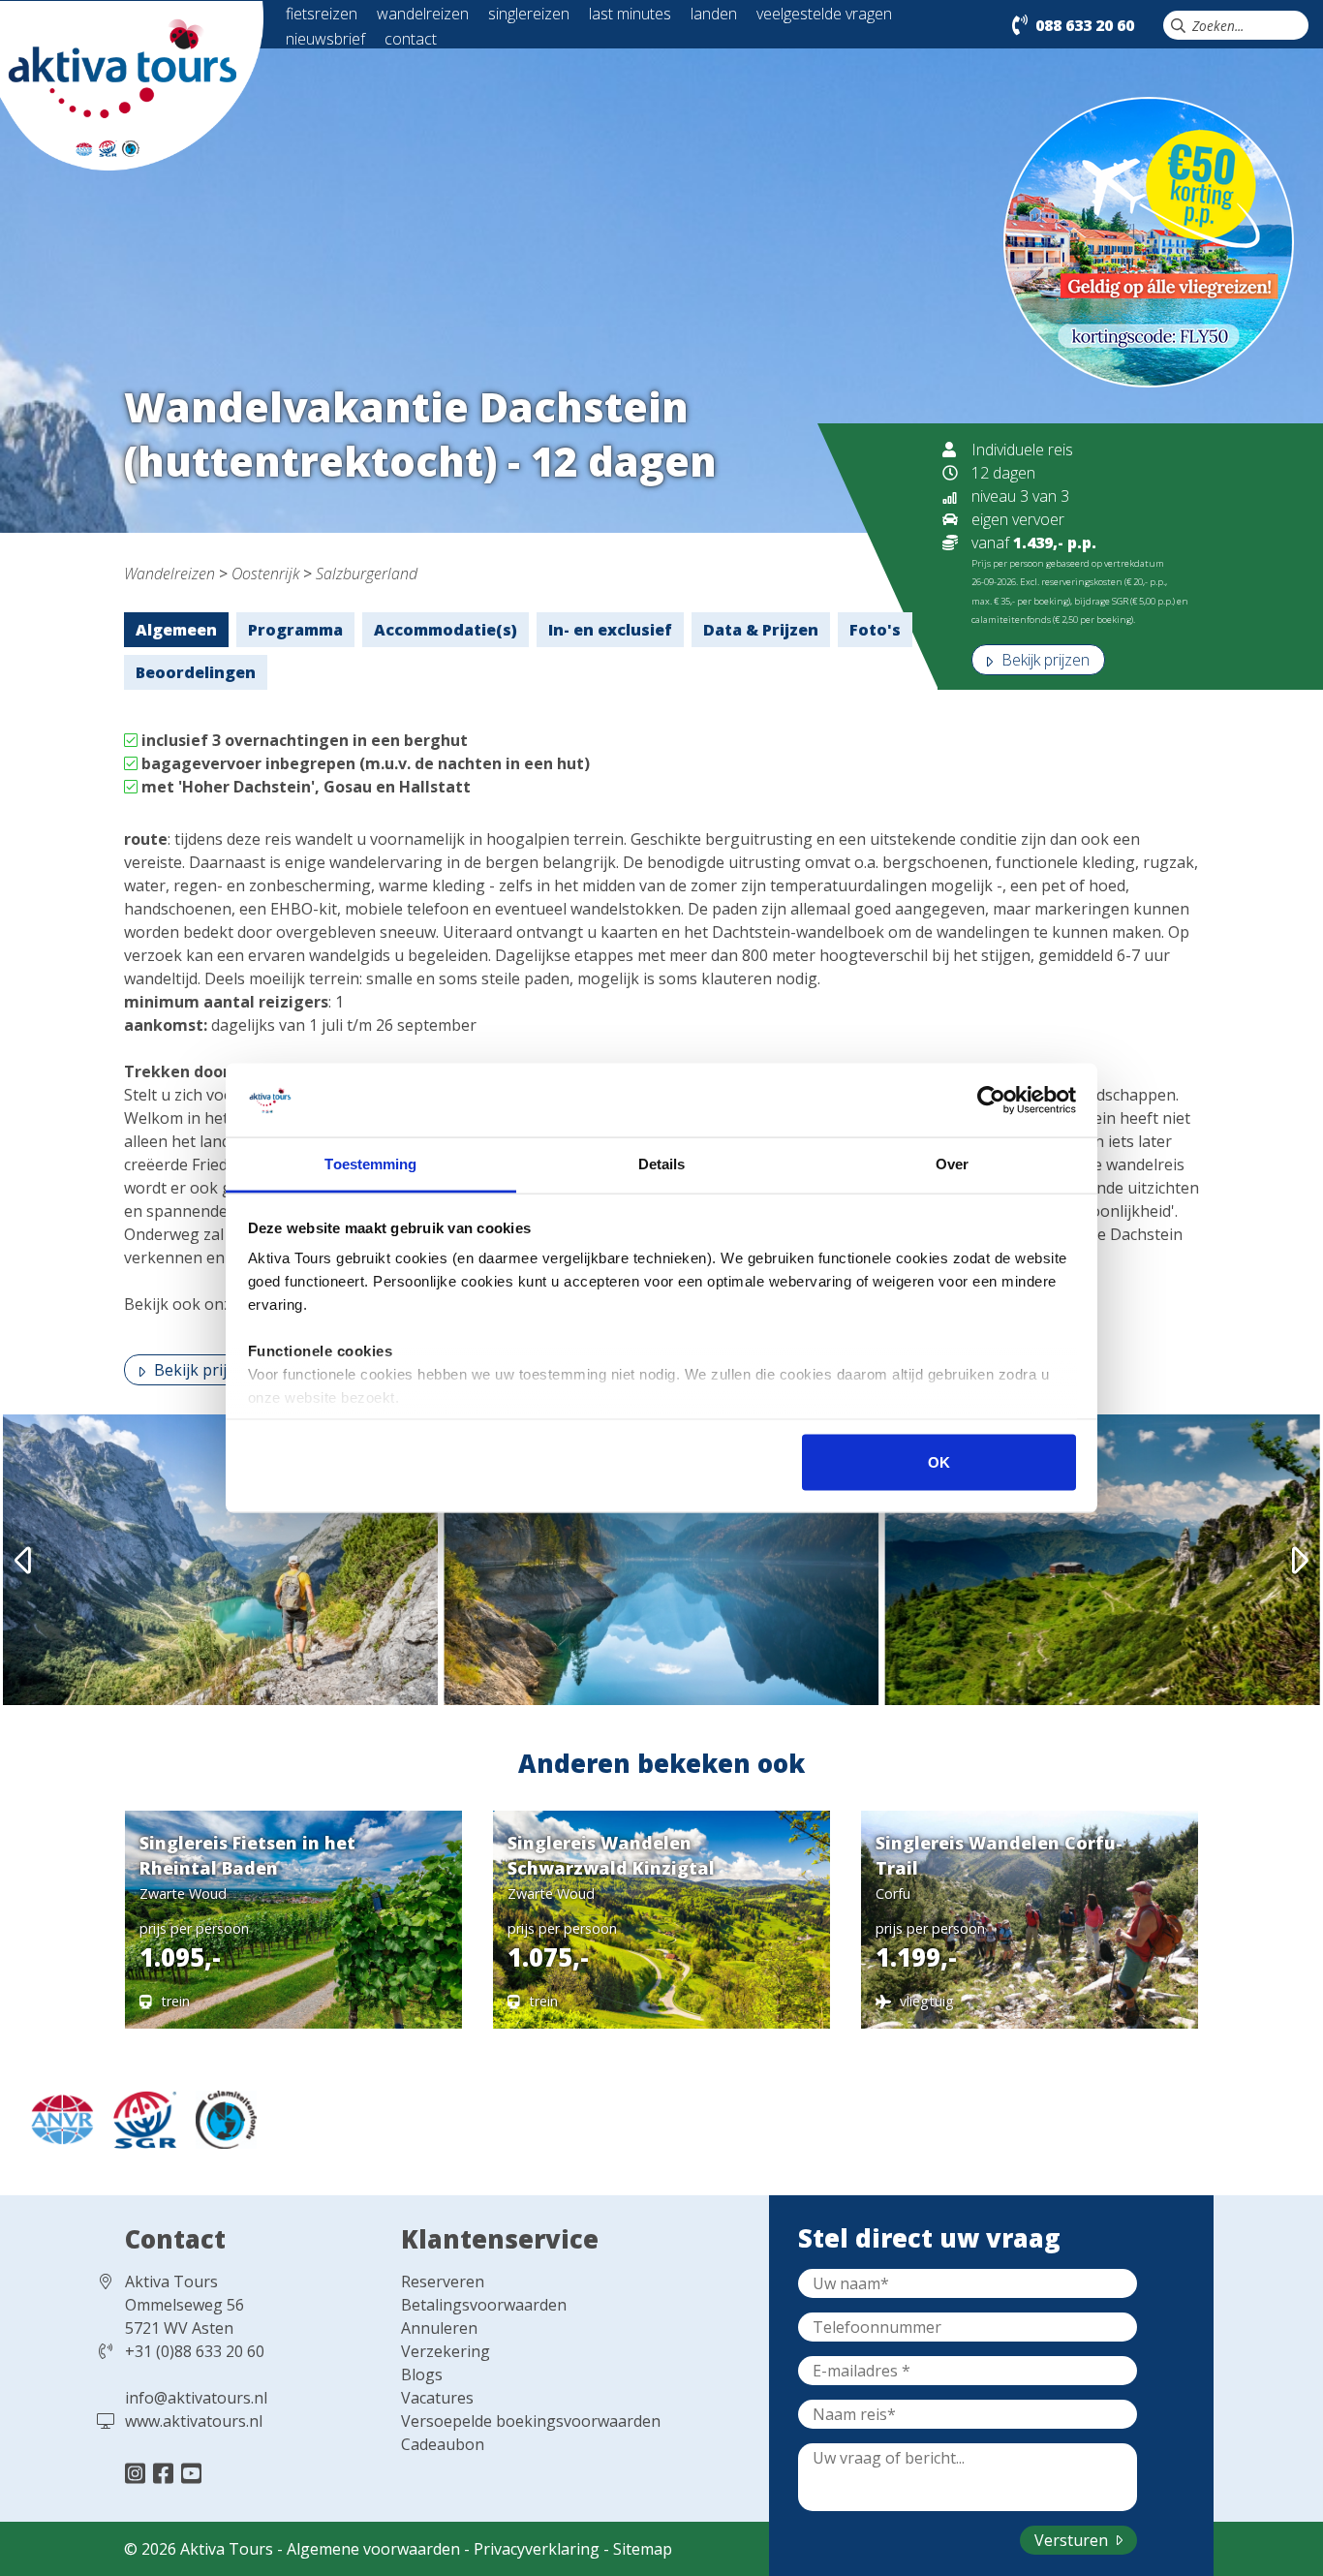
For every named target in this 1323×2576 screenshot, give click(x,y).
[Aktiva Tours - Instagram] (138, 2473)
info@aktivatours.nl (196, 2398)
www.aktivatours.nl (194, 2421)
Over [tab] (952, 1164)
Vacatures (437, 2398)
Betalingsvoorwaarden (484, 2305)
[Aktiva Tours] (132, 84)
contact (411, 39)
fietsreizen (322, 14)
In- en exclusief (610, 630)
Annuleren (439, 2328)
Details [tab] (662, 1164)
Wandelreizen (169, 574)
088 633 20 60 (1085, 25)
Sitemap (643, 2549)
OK (939, 1461)
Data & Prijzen (761, 630)
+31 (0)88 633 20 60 (195, 2351)
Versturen (1073, 2540)
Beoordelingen (196, 672)
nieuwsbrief (325, 39)
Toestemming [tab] (370, 1164)
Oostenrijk (265, 574)
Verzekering (446, 2351)
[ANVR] (57, 2118)
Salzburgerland (367, 574)
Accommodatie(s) (446, 630)
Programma (295, 630)
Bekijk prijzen (1044, 660)
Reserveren (443, 2281)
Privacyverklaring (537, 2549)
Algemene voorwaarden (373, 2549)
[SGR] (140, 2118)
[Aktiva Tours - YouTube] (191, 2473)
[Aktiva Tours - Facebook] (166, 2473)
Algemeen (176, 630)
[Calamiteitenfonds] (219, 2118)
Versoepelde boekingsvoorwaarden (531, 2421)
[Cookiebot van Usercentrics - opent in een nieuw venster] (991, 1101)
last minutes (630, 14)
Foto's (875, 630)
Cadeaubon (443, 2444)
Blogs (422, 2374)
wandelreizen (423, 14)
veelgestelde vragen (824, 14)
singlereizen (529, 14)
